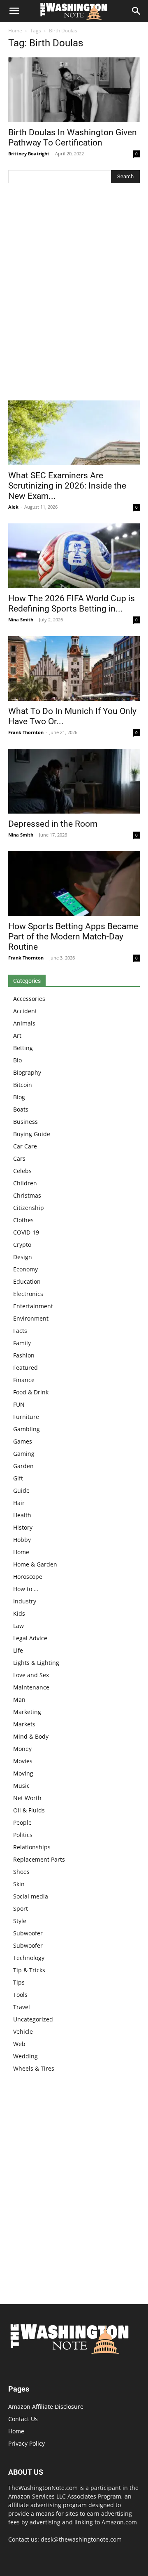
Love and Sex (31, 1675)
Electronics (28, 1294)
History (23, 1527)
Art (17, 1036)
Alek (13, 507)
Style (20, 1921)
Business (25, 1122)
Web (19, 2044)
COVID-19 (26, 1232)
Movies (23, 1761)
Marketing (27, 1712)
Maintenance (31, 1687)
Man (19, 1700)
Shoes (21, 1872)
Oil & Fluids (29, 1810)
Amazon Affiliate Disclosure (46, 2407)
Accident (25, 1011)
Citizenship (29, 1208)
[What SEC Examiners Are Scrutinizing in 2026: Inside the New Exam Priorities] (74, 433)
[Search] (136, 11)
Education (27, 1281)
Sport (21, 1909)
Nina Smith (21, 620)
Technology (29, 1958)
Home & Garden (35, 1564)
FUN (19, 1404)
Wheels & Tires (34, 2068)
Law (18, 1626)
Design (23, 1257)
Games (23, 1441)
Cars (19, 1158)
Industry (25, 1601)
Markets (24, 1724)
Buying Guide (32, 1134)
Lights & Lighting (36, 1663)
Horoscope (28, 1577)
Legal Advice (30, 1638)
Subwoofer (28, 1933)
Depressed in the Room (53, 824)
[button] (14, 11)
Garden (23, 1466)
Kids (19, 1613)
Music (21, 1786)
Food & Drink (31, 1392)
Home (15, 31)
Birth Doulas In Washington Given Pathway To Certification (73, 138)
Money (22, 1749)
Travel (22, 2007)
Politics (23, 1835)
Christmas (27, 1195)
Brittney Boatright (29, 153)
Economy (25, 1269)
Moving (23, 1773)
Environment (31, 1318)
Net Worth (27, 1798)
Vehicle (23, 2031)
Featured (25, 1368)
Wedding (25, 2056)
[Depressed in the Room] (74, 781)
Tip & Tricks (29, 1970)
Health (22, 1515)
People (22, 1822)
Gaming (24, 1454)
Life (18, 1650)
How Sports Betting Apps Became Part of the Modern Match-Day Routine (73, 937)
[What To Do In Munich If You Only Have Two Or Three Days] (74, 668)
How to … (26, 1589)
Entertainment (33, 1306)
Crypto (22, 1245)
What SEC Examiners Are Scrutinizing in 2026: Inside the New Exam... (67, 486)
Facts (20, 1331)
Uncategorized (33, 2019)
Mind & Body (31, 1736)
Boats (21, 1109)
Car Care (25, 1146)
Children (25, 1183)
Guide (21, 1490)
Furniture (26, 1417)
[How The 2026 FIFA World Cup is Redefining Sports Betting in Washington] (74, 556)
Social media (31, 1896)
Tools (20, 1995)
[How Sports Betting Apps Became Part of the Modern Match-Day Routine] (74, 884)
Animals (24, 1023)
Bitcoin (23, 1085)
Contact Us (23, 2419)
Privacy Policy (27, 2443)
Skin (19, 1884)
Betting (23, 1048)
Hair (19, 1503)
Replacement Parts (39, 1859)
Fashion (24, 1355)
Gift (18, 1478)
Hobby (22, 1540)
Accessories (29, 999)
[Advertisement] (74, 294)
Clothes (23, 1220)
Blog (19, 1097)
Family (22, 1343)
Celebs (22, 1171)
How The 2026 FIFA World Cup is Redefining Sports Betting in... (72, 604)
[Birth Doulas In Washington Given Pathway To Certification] (74, 90)
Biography (27, 1072)
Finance (24, 1380)
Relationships (32, 1847)
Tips (19, 1982)
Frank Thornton (26, 732)
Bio (17, 1060)
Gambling (27, 1429)
